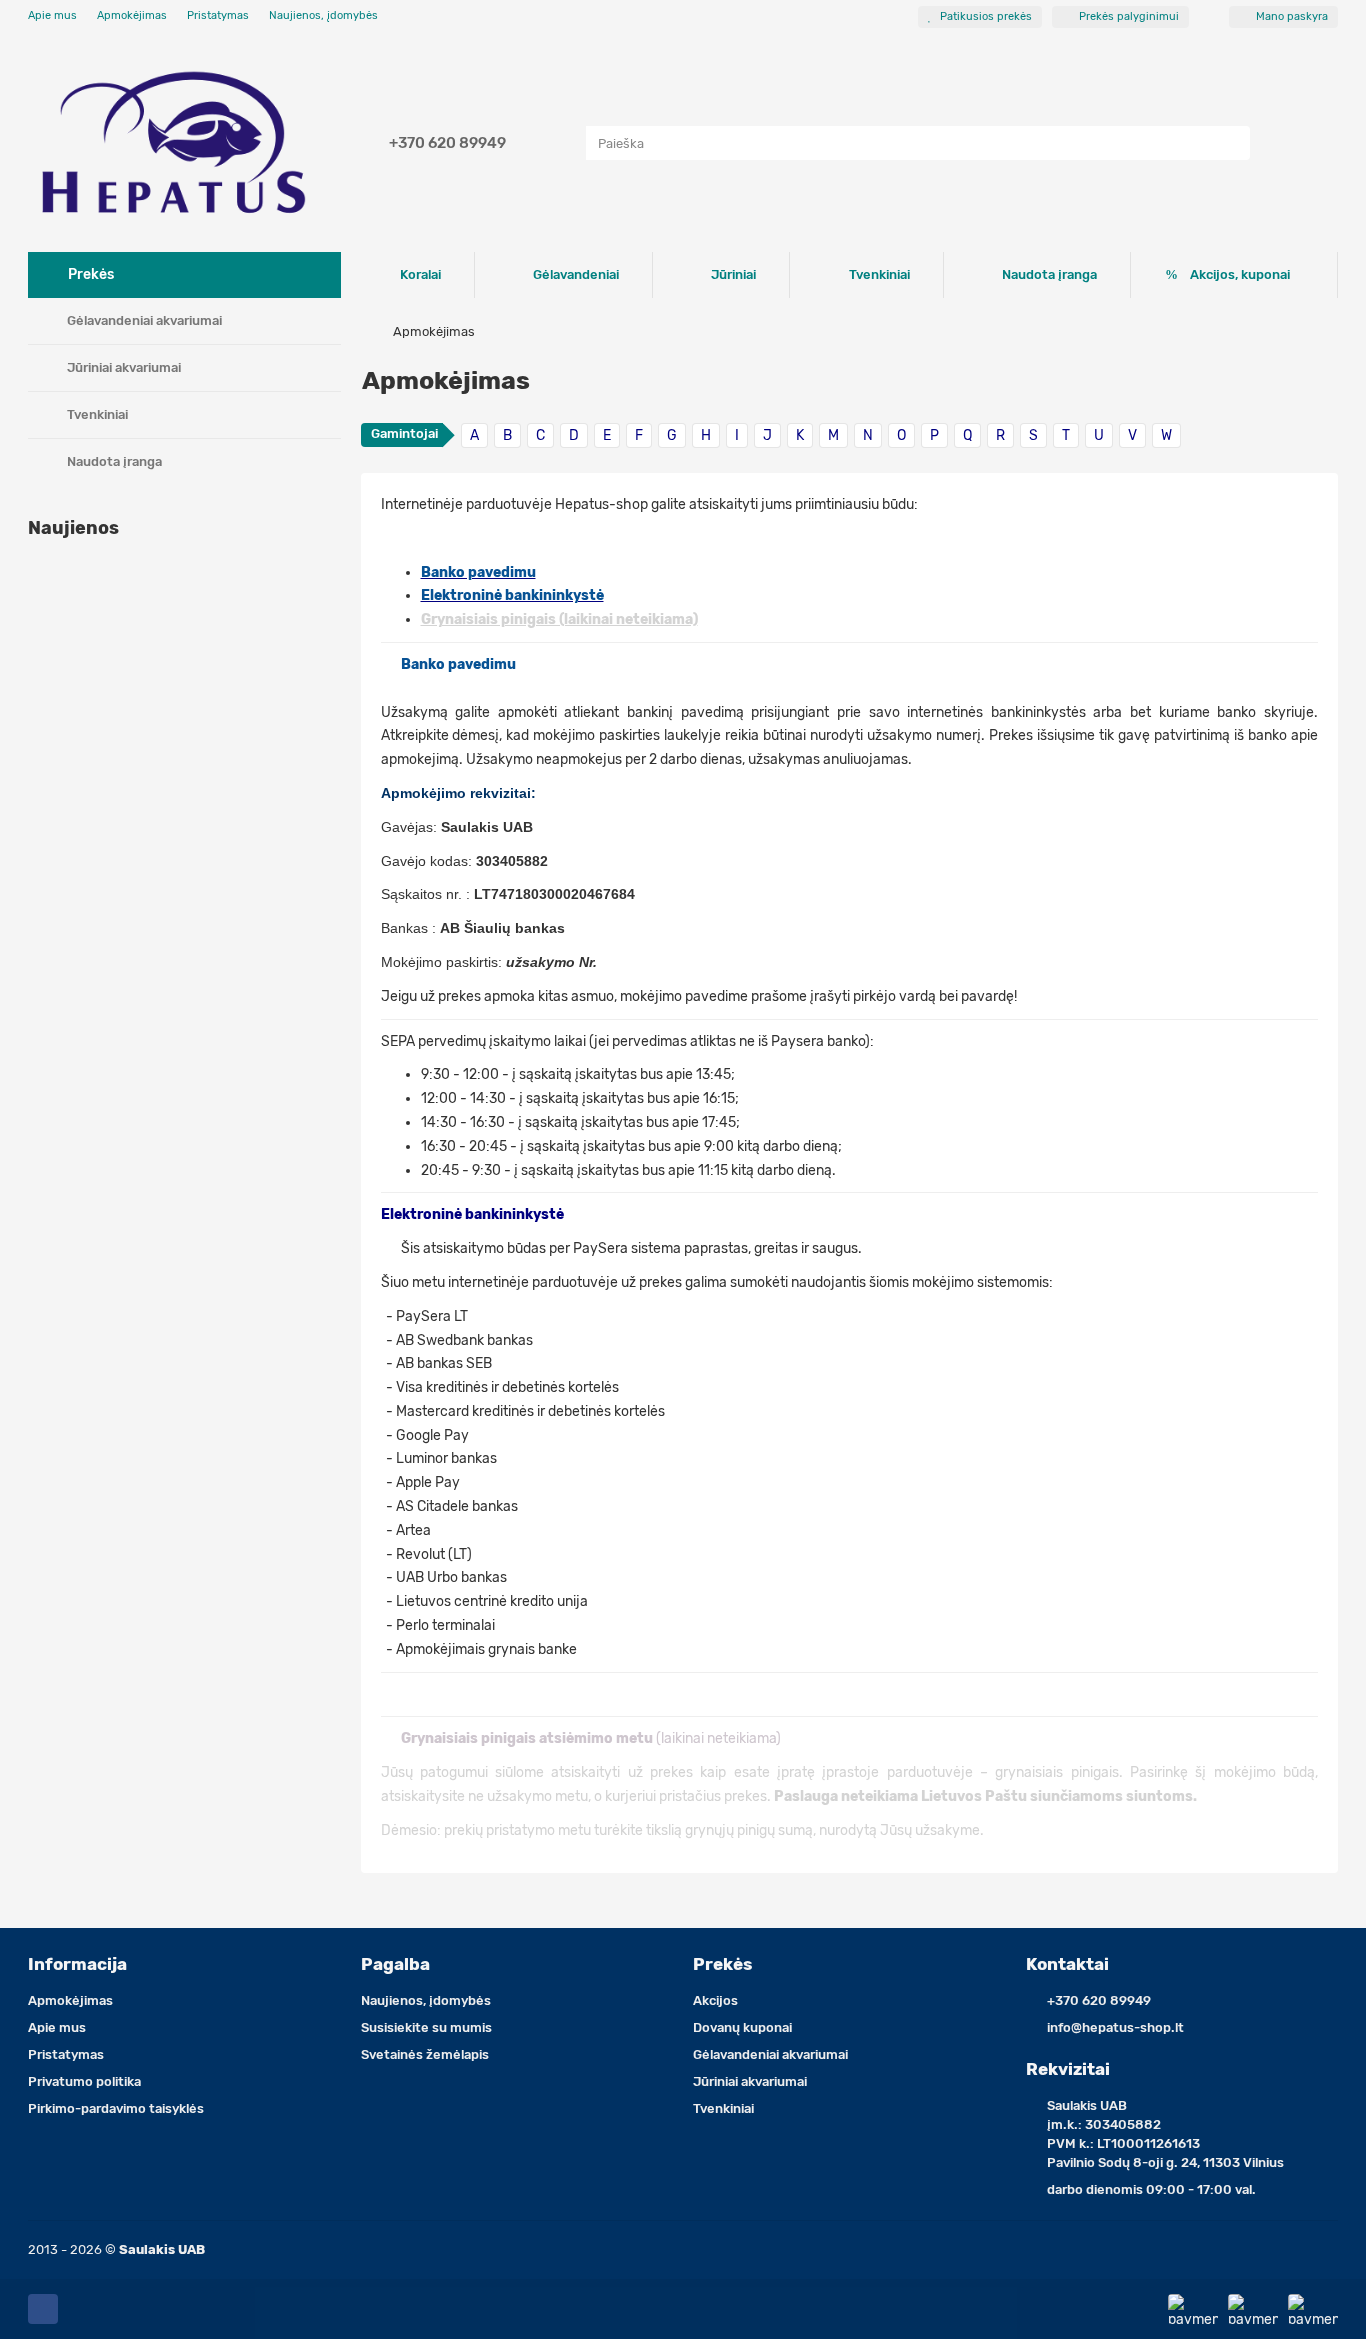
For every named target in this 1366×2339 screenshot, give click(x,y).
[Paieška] (1229, 143)
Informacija (77, 1964)
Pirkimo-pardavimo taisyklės (116, 2108)
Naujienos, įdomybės (323, 15)
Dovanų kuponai (742, 2027)
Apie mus (52, 15)
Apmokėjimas (132, 15)
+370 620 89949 (447, 143)
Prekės (722, 1964)
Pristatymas (218, 15)
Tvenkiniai (97, 414)
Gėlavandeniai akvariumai (144, 320)
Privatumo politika (84, 2081)
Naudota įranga (114, 461)
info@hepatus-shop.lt (1115, 2027)
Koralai (420, 274)
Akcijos (715, 2000)
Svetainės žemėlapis (425, 2054)
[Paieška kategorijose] (566, 143)
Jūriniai (733, 274)
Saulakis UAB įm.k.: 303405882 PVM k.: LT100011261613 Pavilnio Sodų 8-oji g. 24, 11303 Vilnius (1165, 2134)
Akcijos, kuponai (1240, 274)
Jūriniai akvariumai (124, 367)
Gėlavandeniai (576, 274)
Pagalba (395, 1964)
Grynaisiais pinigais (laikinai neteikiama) (559, 619)
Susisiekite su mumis (426, 2027)
